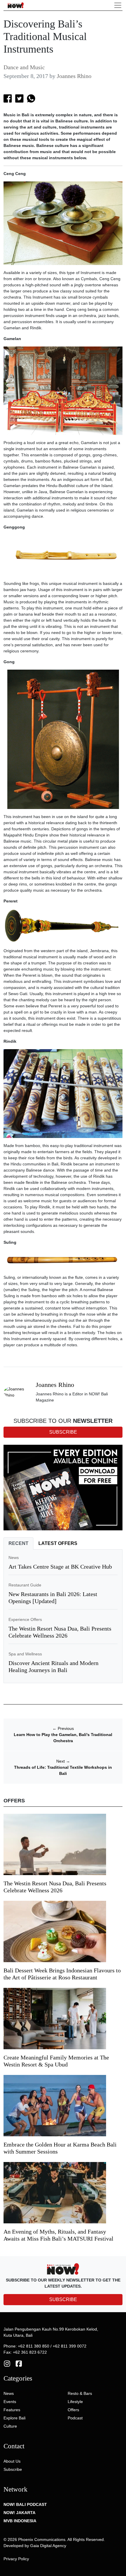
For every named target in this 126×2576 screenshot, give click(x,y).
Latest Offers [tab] (58, 1543)
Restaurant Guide (25, 1585)
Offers (73, 2410)
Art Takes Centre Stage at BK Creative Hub (60, 1567)
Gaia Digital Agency (48, 2546)
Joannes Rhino (74, 76)
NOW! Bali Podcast (25, 2504)
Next (63, 1761)
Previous (63, 1728)
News (14, 1558)
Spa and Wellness (25, 1654)
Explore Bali (15, 2418)
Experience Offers (25, 1619)
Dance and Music (24, 67)
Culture (10, 2426)
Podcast (75, 2418)
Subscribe (13, 2469)
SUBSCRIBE (63, 2299)
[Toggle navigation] (118, 5)
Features (12, 2410)
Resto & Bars (80, 2393)
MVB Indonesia (20, 2521)
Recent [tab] (18, 1543)
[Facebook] (19, 2363)
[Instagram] (7, 2363)
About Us (12, 2461)
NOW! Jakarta (19, 2513)
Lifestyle (75, 2402)
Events (10, 2402)
